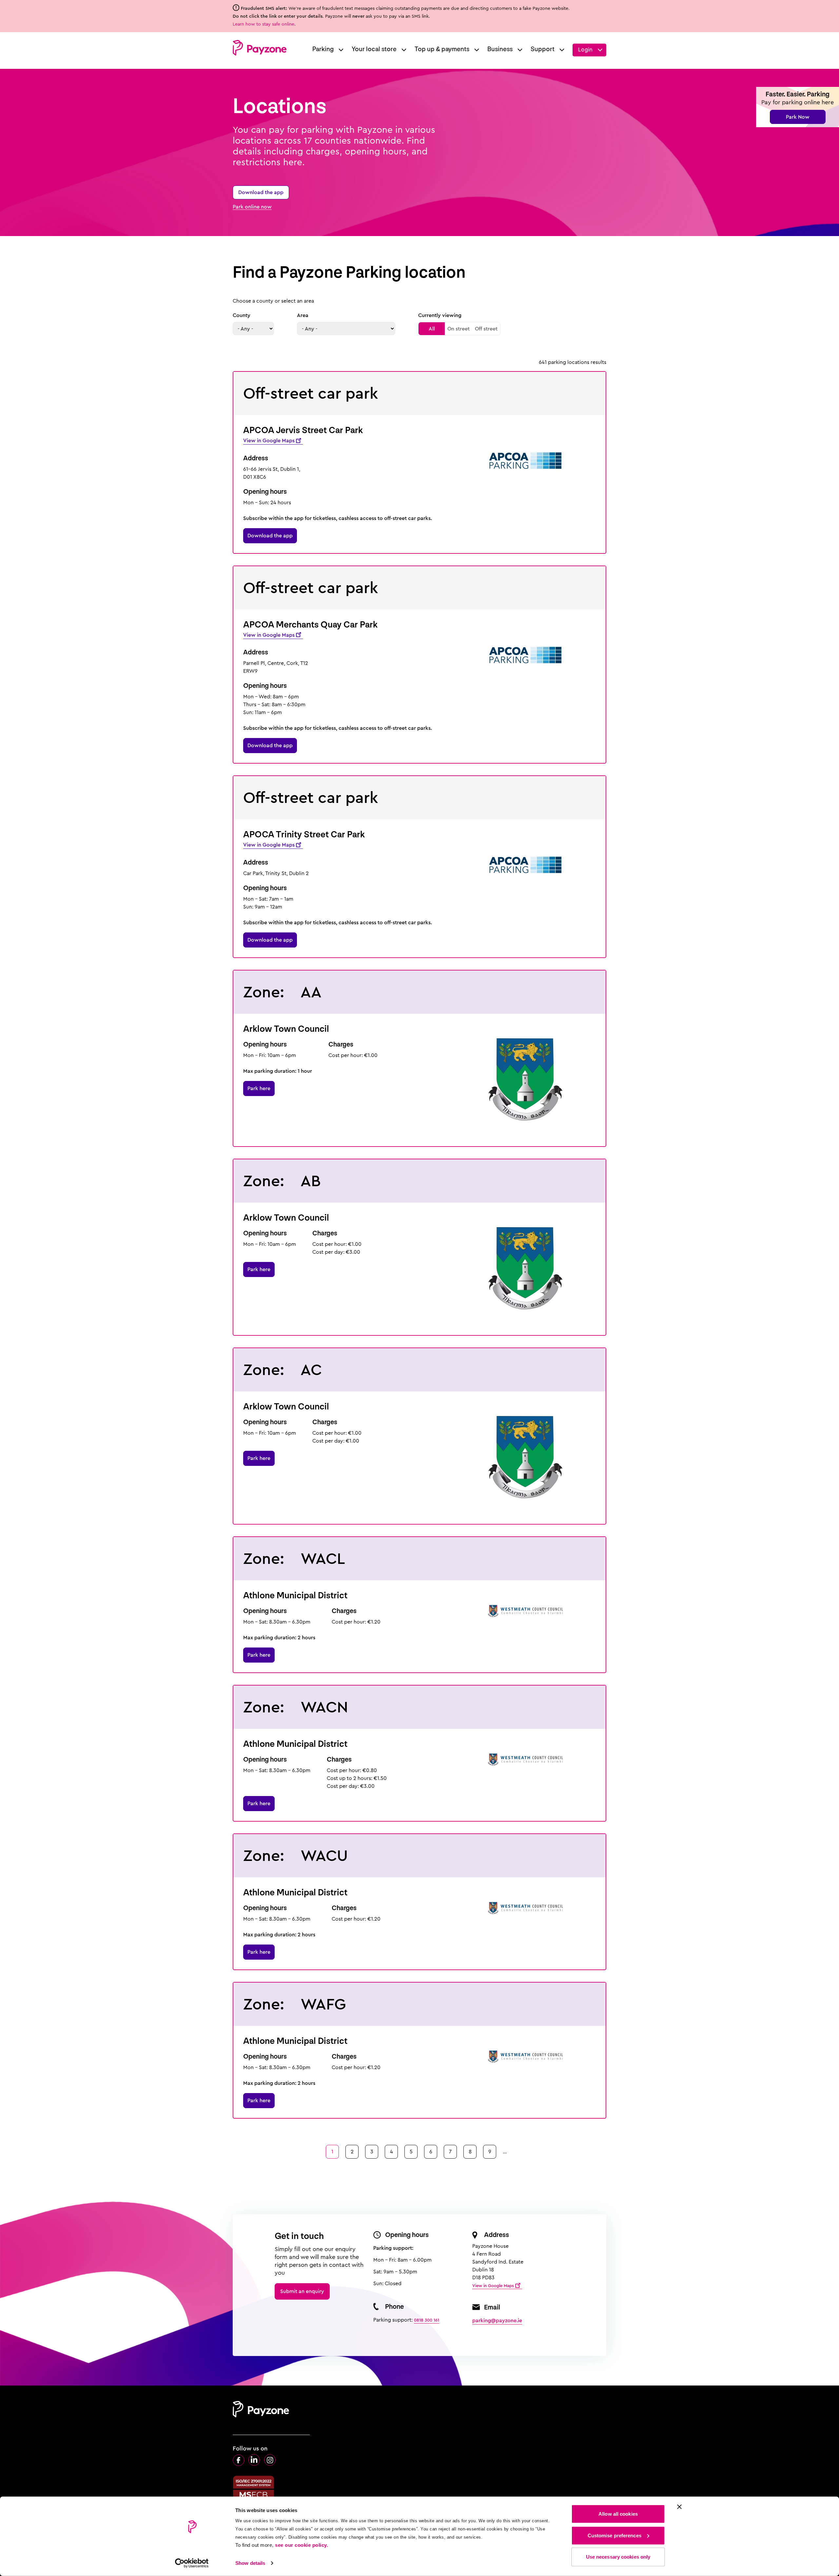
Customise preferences (615, 2535)
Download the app (261, 192)
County (242, 315)
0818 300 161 (427, 2320)
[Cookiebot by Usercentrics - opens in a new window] (192, 2563)
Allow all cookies (618, 2514)
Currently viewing (440, 315)
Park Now (798, 117)
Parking (323, 49)
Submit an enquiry (302, 2291)
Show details (250, 2563)
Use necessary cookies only (618, 2557)
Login (585, 50)
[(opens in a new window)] (239, 2460)
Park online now (252, 207)
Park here (259, 1088)
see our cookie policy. (302, 2545)
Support (543, 49)
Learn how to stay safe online (263, 24)
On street (459, 329)
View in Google (269, 440)
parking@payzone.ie (497, 2320)
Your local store (374, 49)
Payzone (260, 48)
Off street (486, 329)
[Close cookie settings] (679, 2507)
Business (500, 49)
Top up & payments (442, 49)
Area (303, 315)
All (432, 329)
